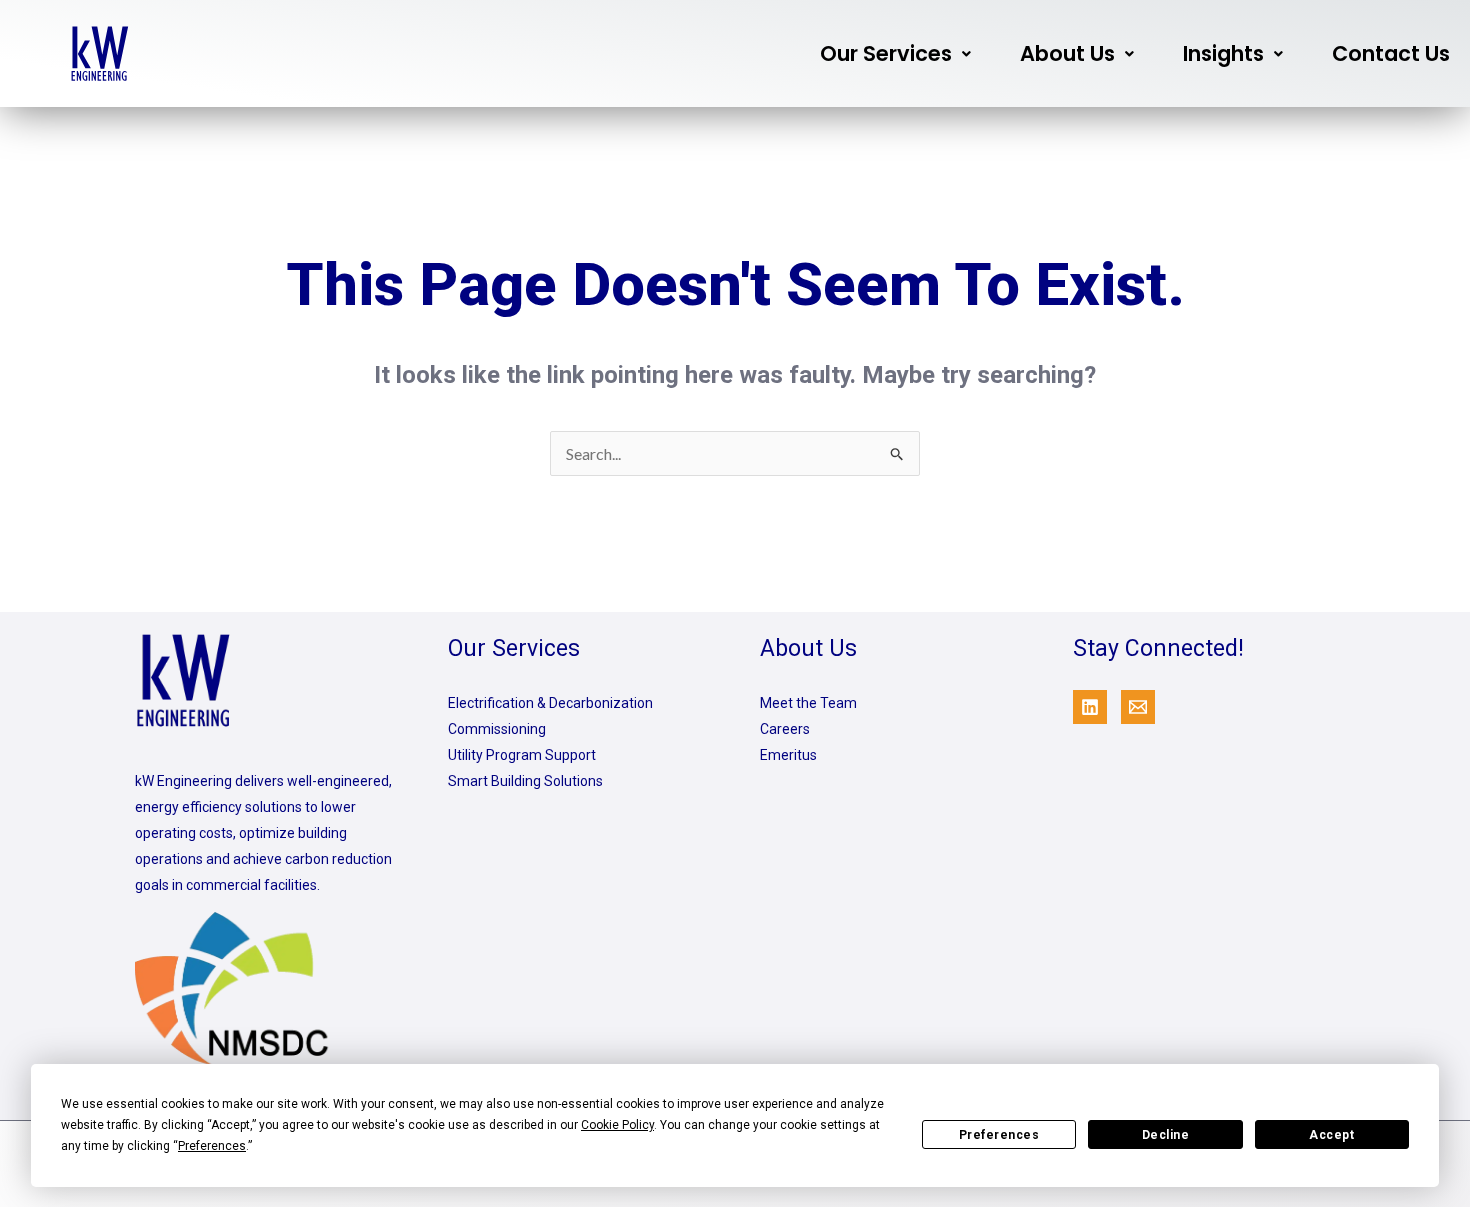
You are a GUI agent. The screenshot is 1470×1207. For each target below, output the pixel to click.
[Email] (1138, 707)
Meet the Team (808, 703)
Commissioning (497, 729)
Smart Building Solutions (525, 781)
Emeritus (788, 755)
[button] (895, 53)
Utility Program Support (522, 755)
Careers (785, 729)
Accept (1331, 1135)
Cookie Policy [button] (617, 1125)
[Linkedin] (1090, 707)
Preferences (999, 1135)
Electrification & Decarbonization (550, 703)
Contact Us (1391, 53)
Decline (1166, 1135)
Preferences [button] (212, 1146)
